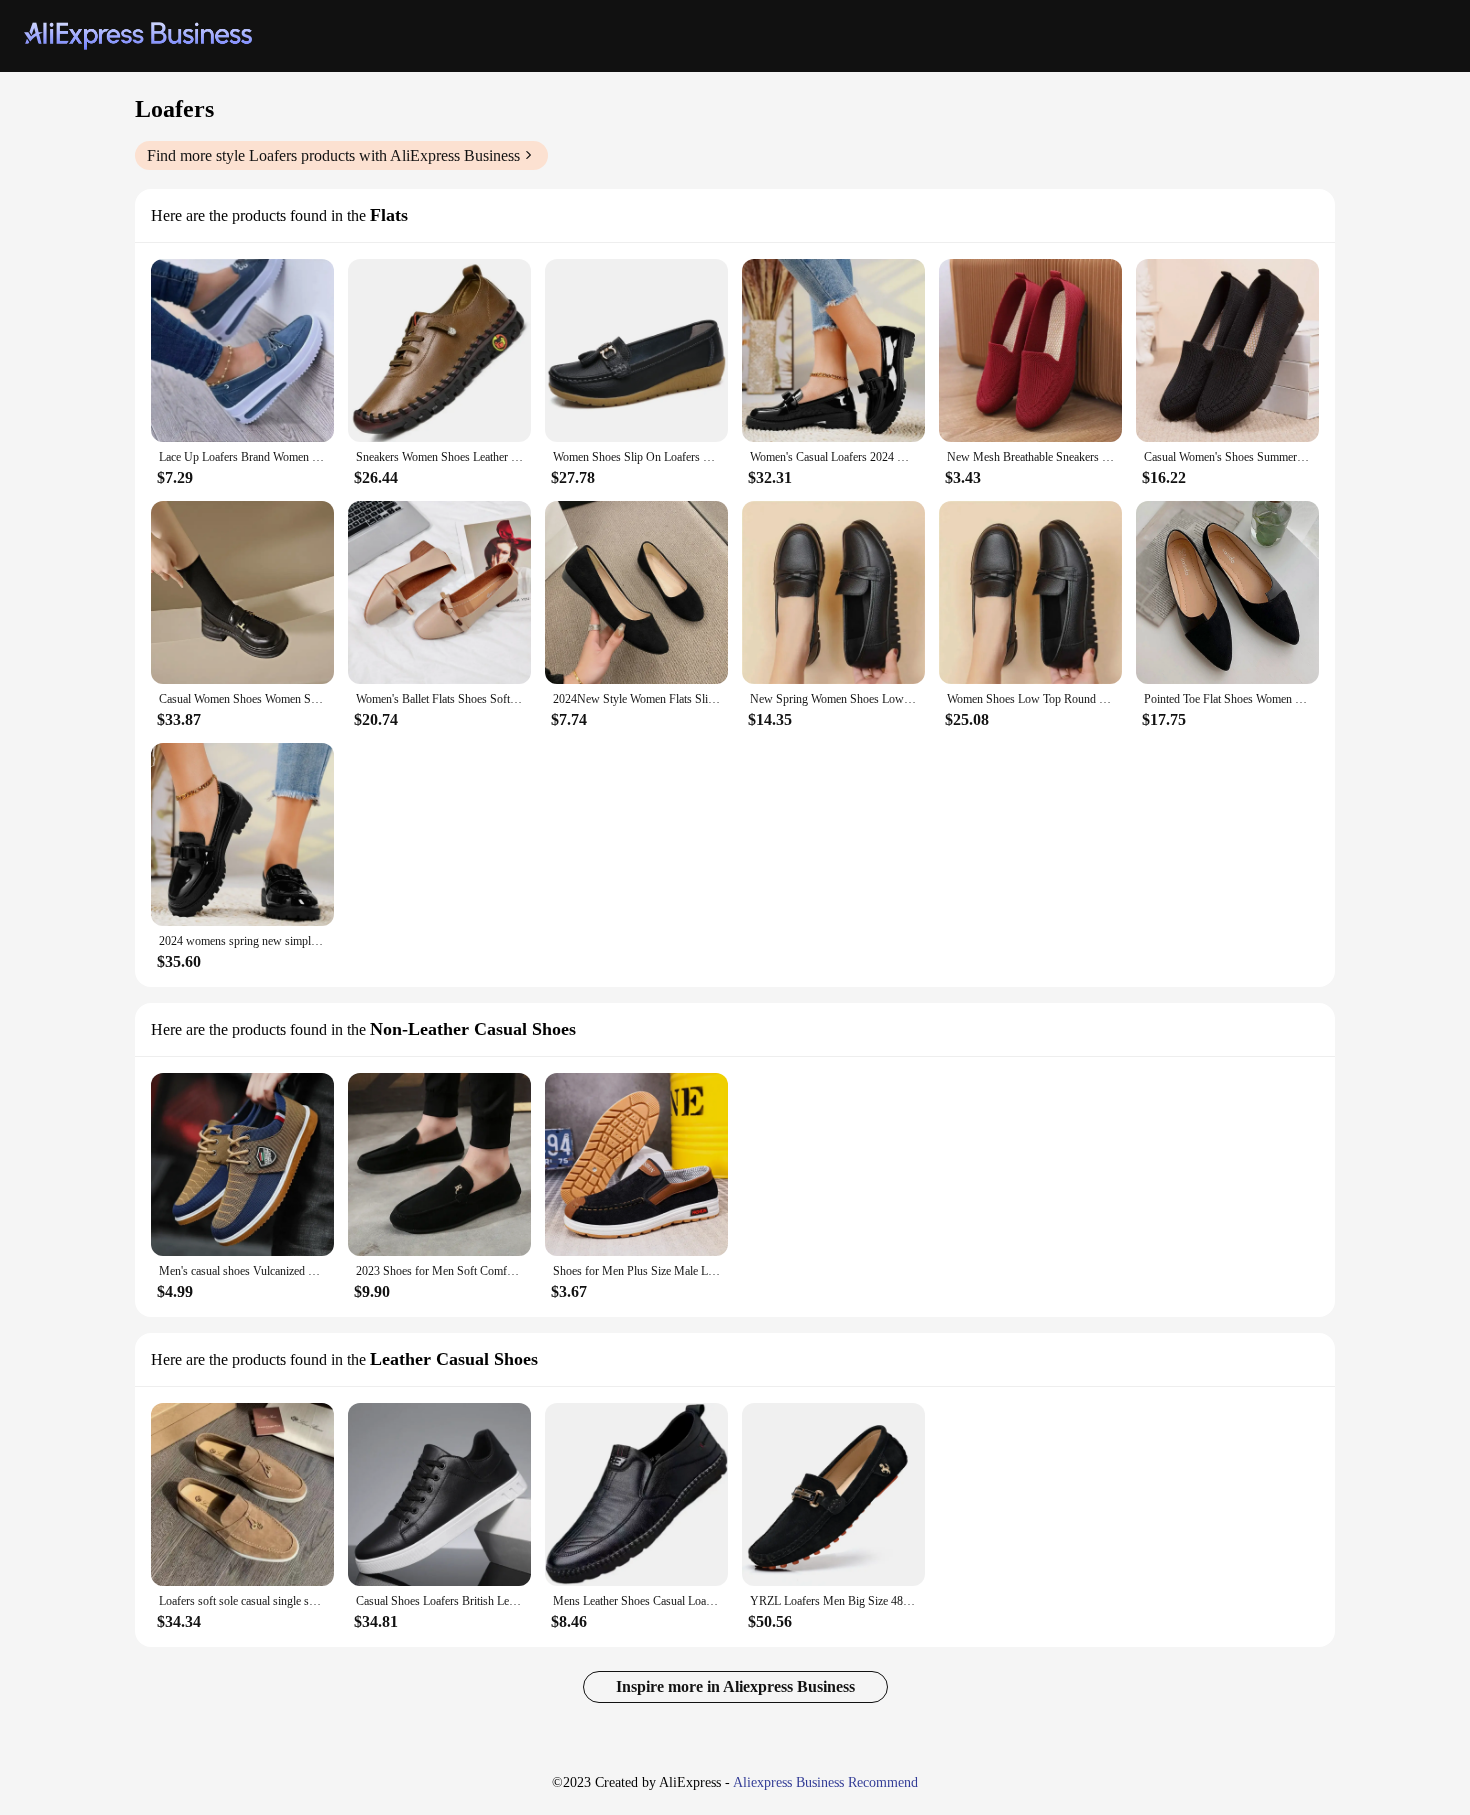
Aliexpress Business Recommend (825, 1782)
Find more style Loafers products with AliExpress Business (333, 155)
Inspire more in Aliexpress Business (735, 1686)
